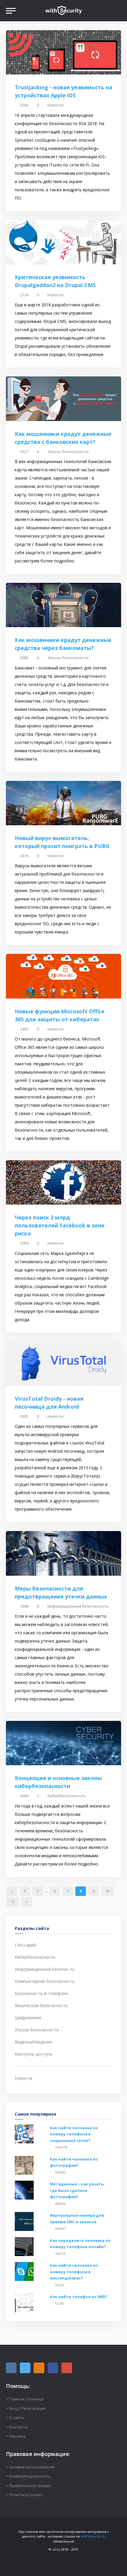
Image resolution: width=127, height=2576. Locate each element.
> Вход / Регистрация (26, 2408)
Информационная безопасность (78, 1606)
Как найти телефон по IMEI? (79, 2297)
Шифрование (28, 2018)
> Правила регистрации (28, 2486)
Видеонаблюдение (34, 2042)
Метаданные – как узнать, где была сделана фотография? (77, 2190)
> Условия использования (30, 2467)
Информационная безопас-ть (45, 1969)
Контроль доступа (33, 2054)
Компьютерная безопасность (45, 1981)
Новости (56, 105)
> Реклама (16, 2436)
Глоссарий (25, 1945)
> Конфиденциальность (28, 2476)
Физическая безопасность (41, 2005)
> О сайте (15, 2418)
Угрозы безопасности (68, 452)
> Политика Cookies (24, 2495)
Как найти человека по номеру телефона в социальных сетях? (74, 2134)
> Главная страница (25, 2399)
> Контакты (17, 2427)
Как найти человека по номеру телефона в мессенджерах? (74, 2272)
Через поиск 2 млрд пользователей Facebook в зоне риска (60, 1225)
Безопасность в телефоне (41, 1993)
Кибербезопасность (67, 1796)
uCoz (56, 2549)
